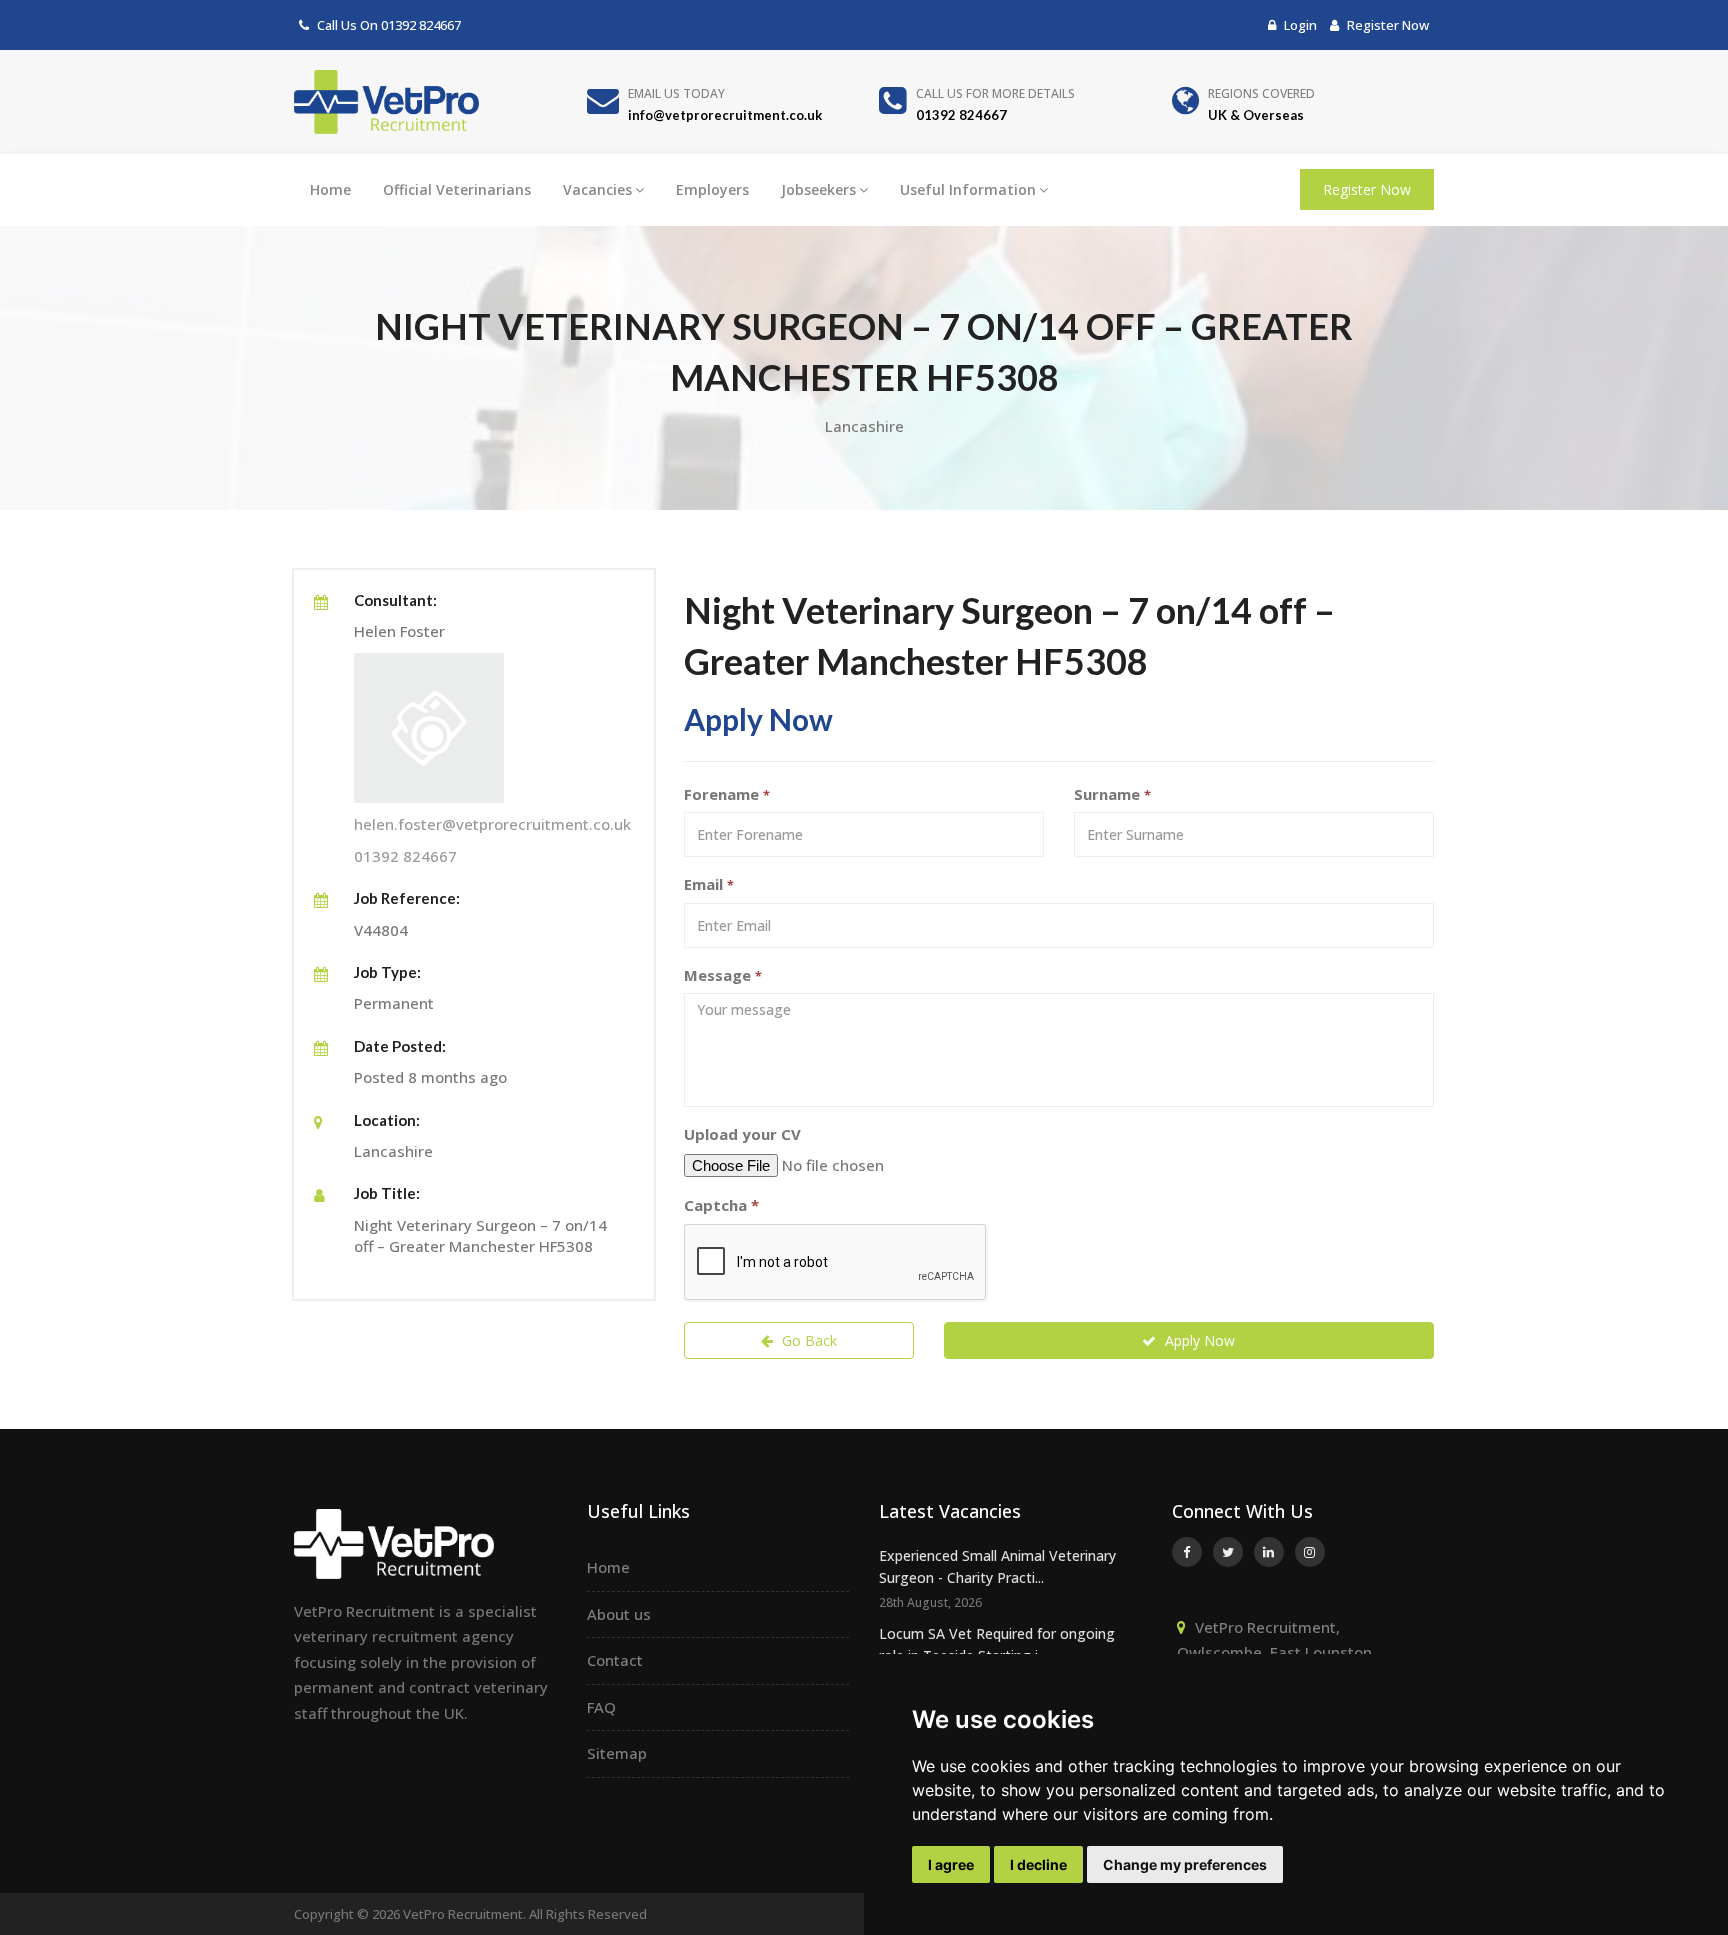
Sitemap (617, 1753)
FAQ (601, 1707)
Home (330, 189)
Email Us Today (676, 93)
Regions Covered (1261, 93)
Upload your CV (742, 1134)
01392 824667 (421, 25)
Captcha (721, 1205)
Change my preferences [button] (1185, 1864)
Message (723, 975)
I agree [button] (951, 1864)
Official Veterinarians (457, 189)
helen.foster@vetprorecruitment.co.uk (492, 824)
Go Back (807, 1340)
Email (709, 884)
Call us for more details (995, 93)
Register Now (1386, 25)
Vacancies (597, 189)
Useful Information (968, 189)
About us (619, 1614)
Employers (712, 189)
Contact (615, 1660)
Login (1299, 25)
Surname (1112, 794)
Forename (727, 794)
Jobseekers (818, 189)
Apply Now (1198, 1340)
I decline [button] (1038, 1864)
